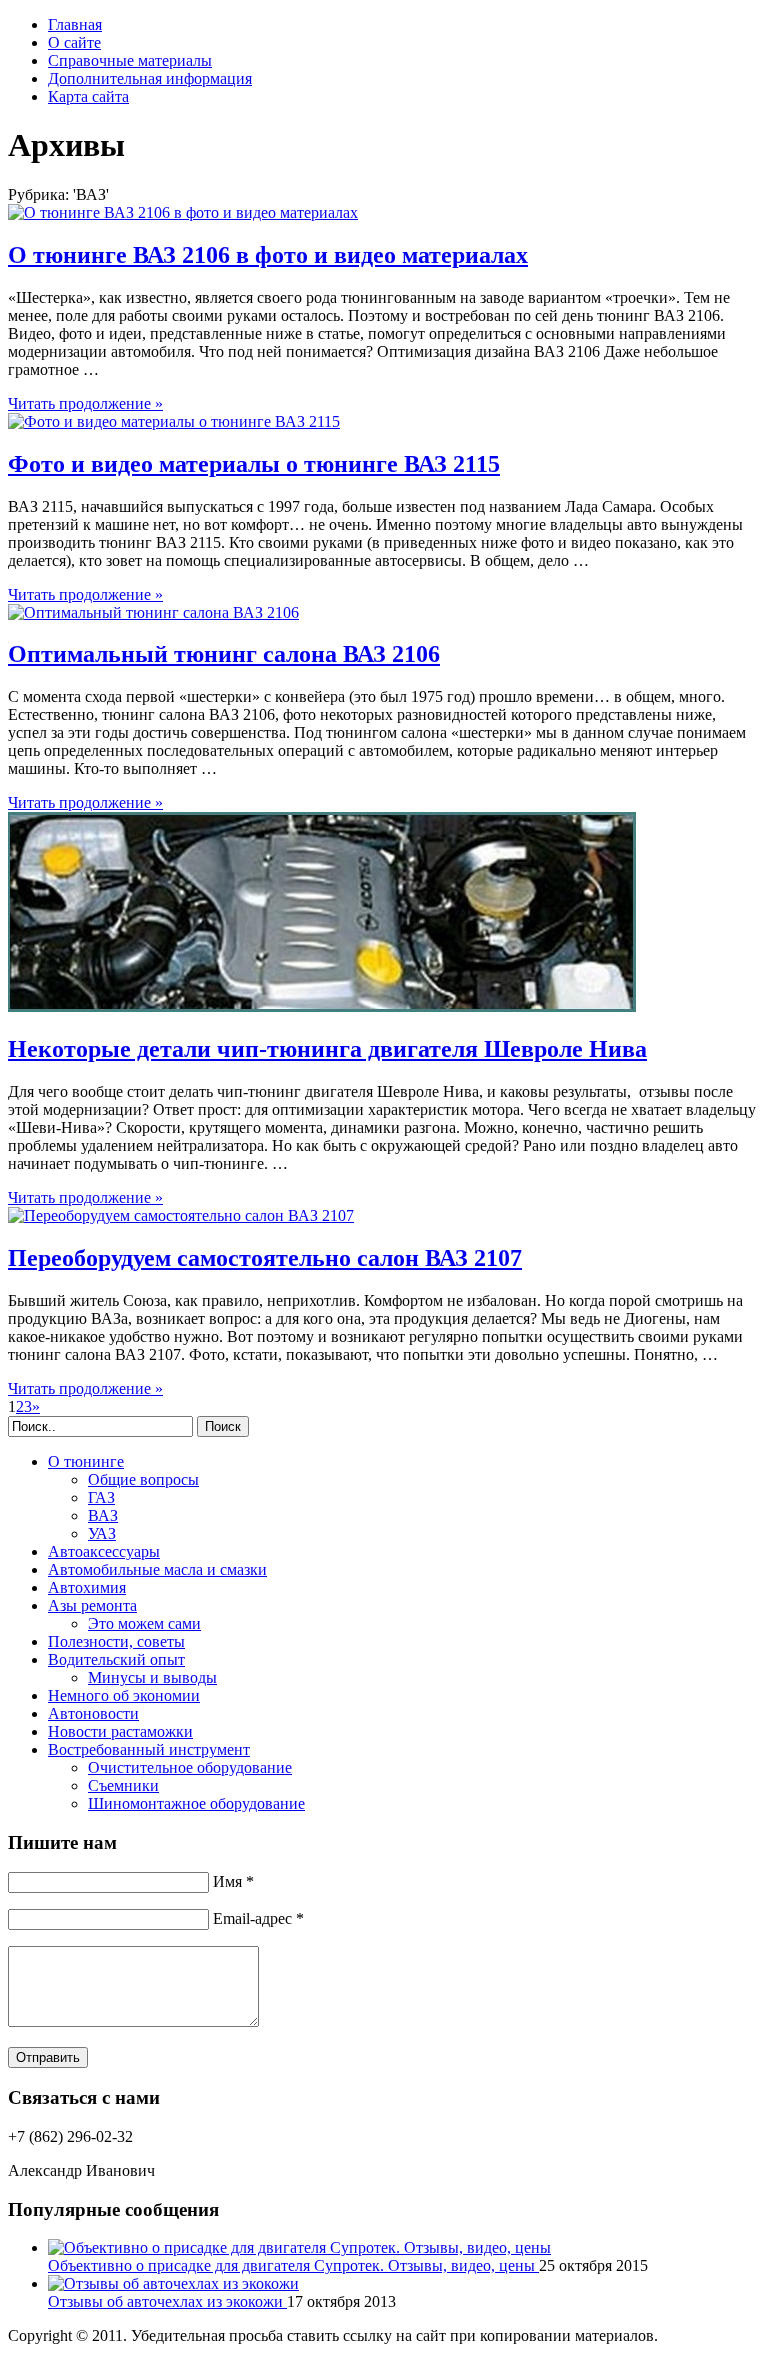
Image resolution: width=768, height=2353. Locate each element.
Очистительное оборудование (190, 1767)
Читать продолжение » (85, 403)
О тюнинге (86, 1461)
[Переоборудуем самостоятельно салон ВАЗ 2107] (181, 1215)
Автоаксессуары (104, 1551)
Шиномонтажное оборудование (196, 1803)
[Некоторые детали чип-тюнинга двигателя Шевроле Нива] (322, 1006)
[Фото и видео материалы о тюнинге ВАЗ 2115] (174, 421)
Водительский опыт (116, 1659)
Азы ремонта (92, 1605)
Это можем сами (144, 1623)
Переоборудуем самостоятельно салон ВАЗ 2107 (265, 1258)
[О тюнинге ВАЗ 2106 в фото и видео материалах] (183, 212)
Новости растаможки (120, 1731)
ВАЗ (103, 1515)
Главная (75, 24)
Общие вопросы (143, 1479)
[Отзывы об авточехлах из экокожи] (173, 2283)
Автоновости (93, 1713)
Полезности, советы (116, 1641)
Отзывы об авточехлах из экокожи (167, 2301)
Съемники (123, 1785)
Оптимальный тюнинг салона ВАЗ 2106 (224, 654)
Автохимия (87, 1587)
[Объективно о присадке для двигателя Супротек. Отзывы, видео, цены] (299, 2247)
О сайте (74, 42)
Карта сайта (88, 96)
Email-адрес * (258, 1918)
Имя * (233, 1881)
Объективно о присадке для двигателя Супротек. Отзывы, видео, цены (293, 2265)
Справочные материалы (130, 60)
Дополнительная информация (150, 78)
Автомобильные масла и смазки (157, 1569)
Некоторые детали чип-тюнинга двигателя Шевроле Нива (327, 1049)
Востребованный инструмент (149, 1749)
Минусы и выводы (152, 1677)
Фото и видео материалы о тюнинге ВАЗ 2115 (254, 464)
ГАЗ (101, 1497)
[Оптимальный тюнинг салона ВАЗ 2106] (153, 612)
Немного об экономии (124, 1695)
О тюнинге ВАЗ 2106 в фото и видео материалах (268, 255)
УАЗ (102, 1533)
